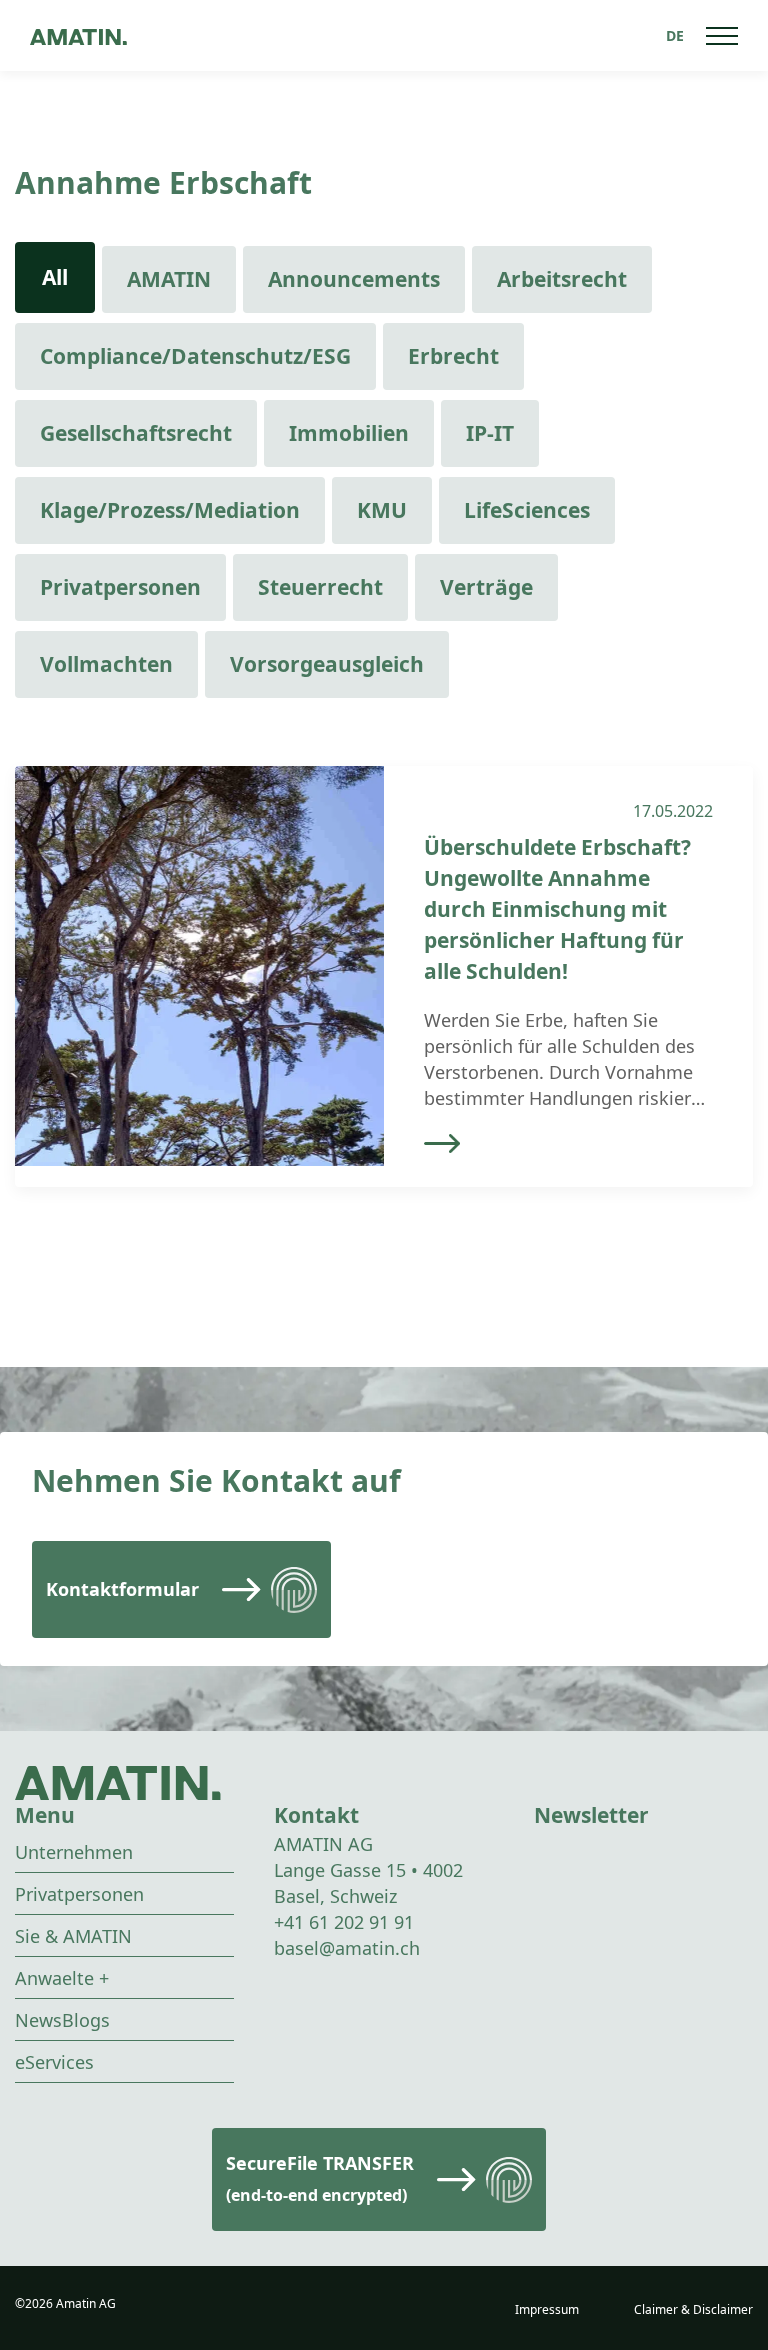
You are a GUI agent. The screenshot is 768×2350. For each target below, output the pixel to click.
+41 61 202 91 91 (344, 1922)
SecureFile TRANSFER (320, 2178)
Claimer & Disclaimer (693, 2309)
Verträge (486, 587)
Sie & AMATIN (73, 1936)
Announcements (354, 279)
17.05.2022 (673, 811)
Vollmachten (106, 664)
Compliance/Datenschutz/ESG (195, 356)
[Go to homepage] (78, 35)
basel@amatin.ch (347, 1948)
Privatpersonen (120, 587)
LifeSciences (527, 510)
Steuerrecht (320, 587)
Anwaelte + (62, 1978)
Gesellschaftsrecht (136, 433)
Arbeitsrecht (562, 279)
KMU (382, 510)
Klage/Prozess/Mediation (170, 510)
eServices (54, 2062)
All (55, 277)
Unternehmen (74, 1852)
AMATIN (169, 279)
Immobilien (349, 433)
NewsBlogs (62, 2020)
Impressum (547, 2309)
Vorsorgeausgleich (327, 664)
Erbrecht (453, 356)
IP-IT (490, 433)
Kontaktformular (122, 1589)
